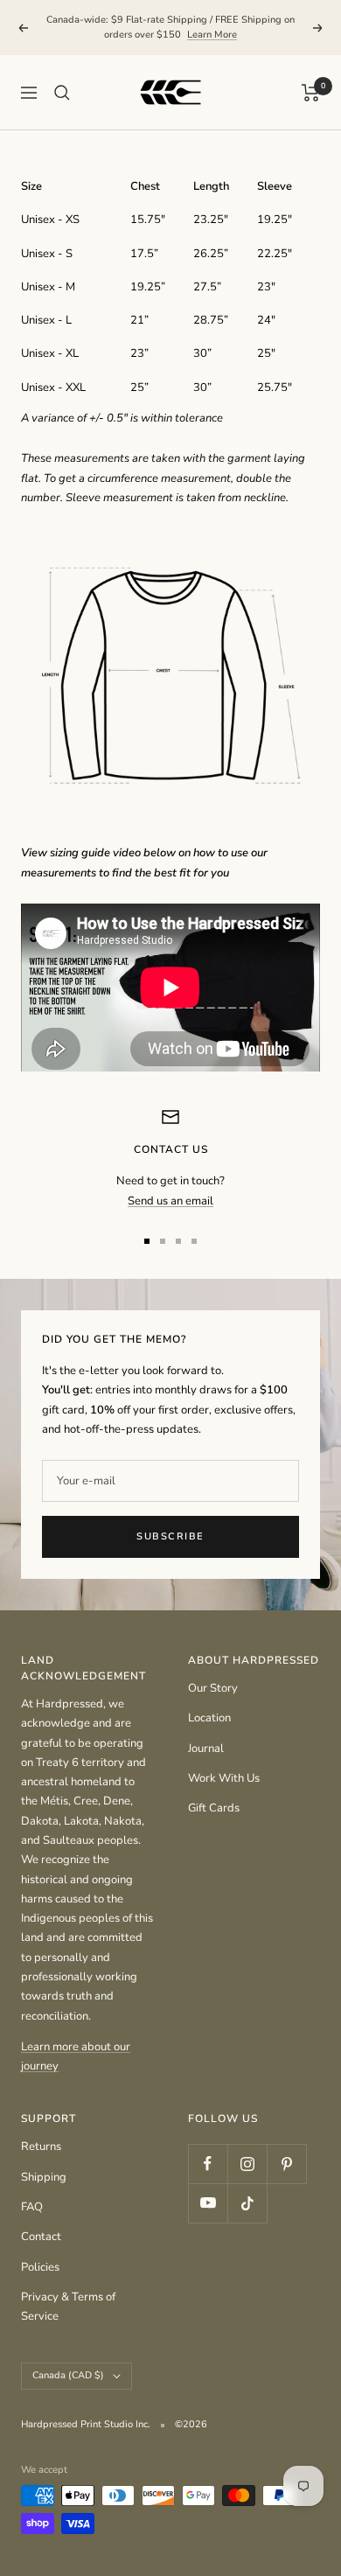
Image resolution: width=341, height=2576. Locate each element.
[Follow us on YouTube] (208, 2203)
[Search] (62, 93)
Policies (40, 2267)
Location (209, 1718)
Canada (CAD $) (68, 2375)
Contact (41, 2237)
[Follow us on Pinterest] (286, 2164)
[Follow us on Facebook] (208, 2164)
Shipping (44, 2177)
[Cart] (311, 93)
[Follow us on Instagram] (247, 2164)
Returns (41, 2147)
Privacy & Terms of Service (68, 2307)
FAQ (32, 2207)
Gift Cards (214, 1808)
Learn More (212, 35)
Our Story (213, 1688)
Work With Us (224, 1778)
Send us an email (170, 1201)
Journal (206, 1749)
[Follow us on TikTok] (247, 2203)
